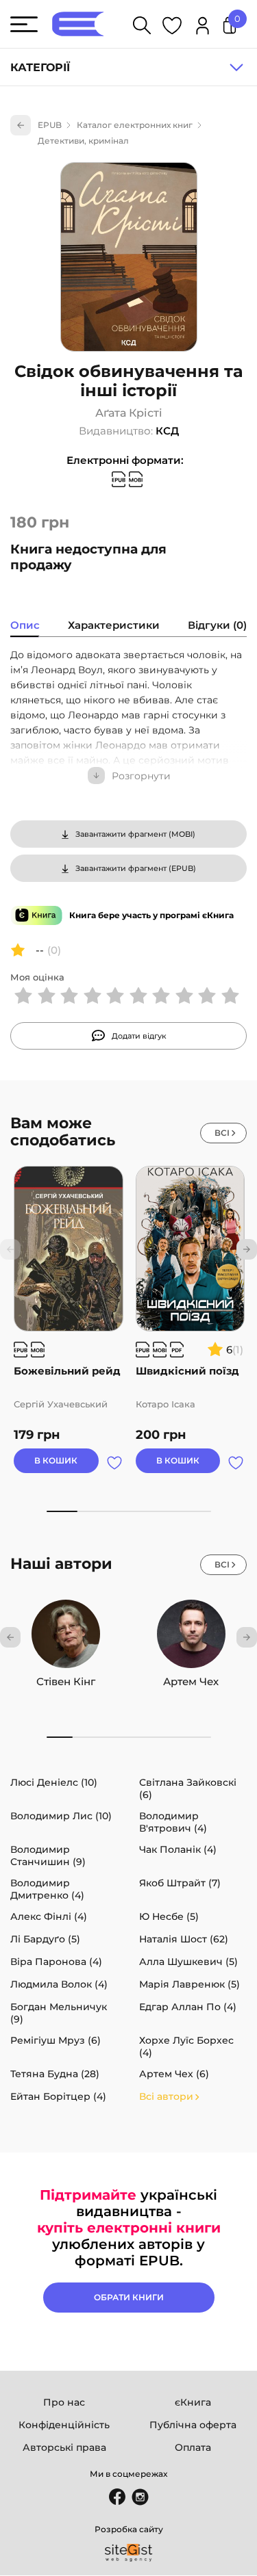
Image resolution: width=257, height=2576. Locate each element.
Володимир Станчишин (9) (48, 1856)
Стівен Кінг (66, 1681)
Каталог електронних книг (135, 125)
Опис (25, 625)
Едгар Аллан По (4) (188, 2007)
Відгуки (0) (217, 625)
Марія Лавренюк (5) (189, 1984)
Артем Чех (191, 1681)
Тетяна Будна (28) (55, 2074)
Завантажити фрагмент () (135, 834)
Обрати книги (129, 2297)
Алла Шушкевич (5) (188, 1962)
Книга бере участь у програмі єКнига (151, 915)
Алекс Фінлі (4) (49, 1916)
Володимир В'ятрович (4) (173, 1822)
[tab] (25, 627)
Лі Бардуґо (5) (45, 1939)
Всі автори (166, 2096)
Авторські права (64, 2447)
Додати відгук (139, 1036)
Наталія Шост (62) (184, 1939)
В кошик (56, 1460)
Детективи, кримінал (83, 141)
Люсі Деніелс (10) (54, 1782)
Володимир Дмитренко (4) (47, 1889)
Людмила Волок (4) (59, 1984)
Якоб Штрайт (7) (180, 1883)
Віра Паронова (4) (56, 1962)
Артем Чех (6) (174, 2074)
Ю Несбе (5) (169, 1916)
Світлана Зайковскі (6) (188, 1788)
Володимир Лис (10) (61, 1816)
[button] (247, 1249)
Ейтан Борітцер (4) (58, 2096)
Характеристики (114, 625)
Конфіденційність (64, 2425)
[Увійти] (203, 28)
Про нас (64, 2402)
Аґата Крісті (129, 413)
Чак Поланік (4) (178, 1849)
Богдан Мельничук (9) (59, 2013)
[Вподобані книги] (172, 28)
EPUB (50, 125)
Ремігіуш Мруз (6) (56, 2040)
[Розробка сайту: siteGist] (129, 2553)
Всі (222, 1133)
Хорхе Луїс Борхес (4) (186, 2046)
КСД (167, 431)
